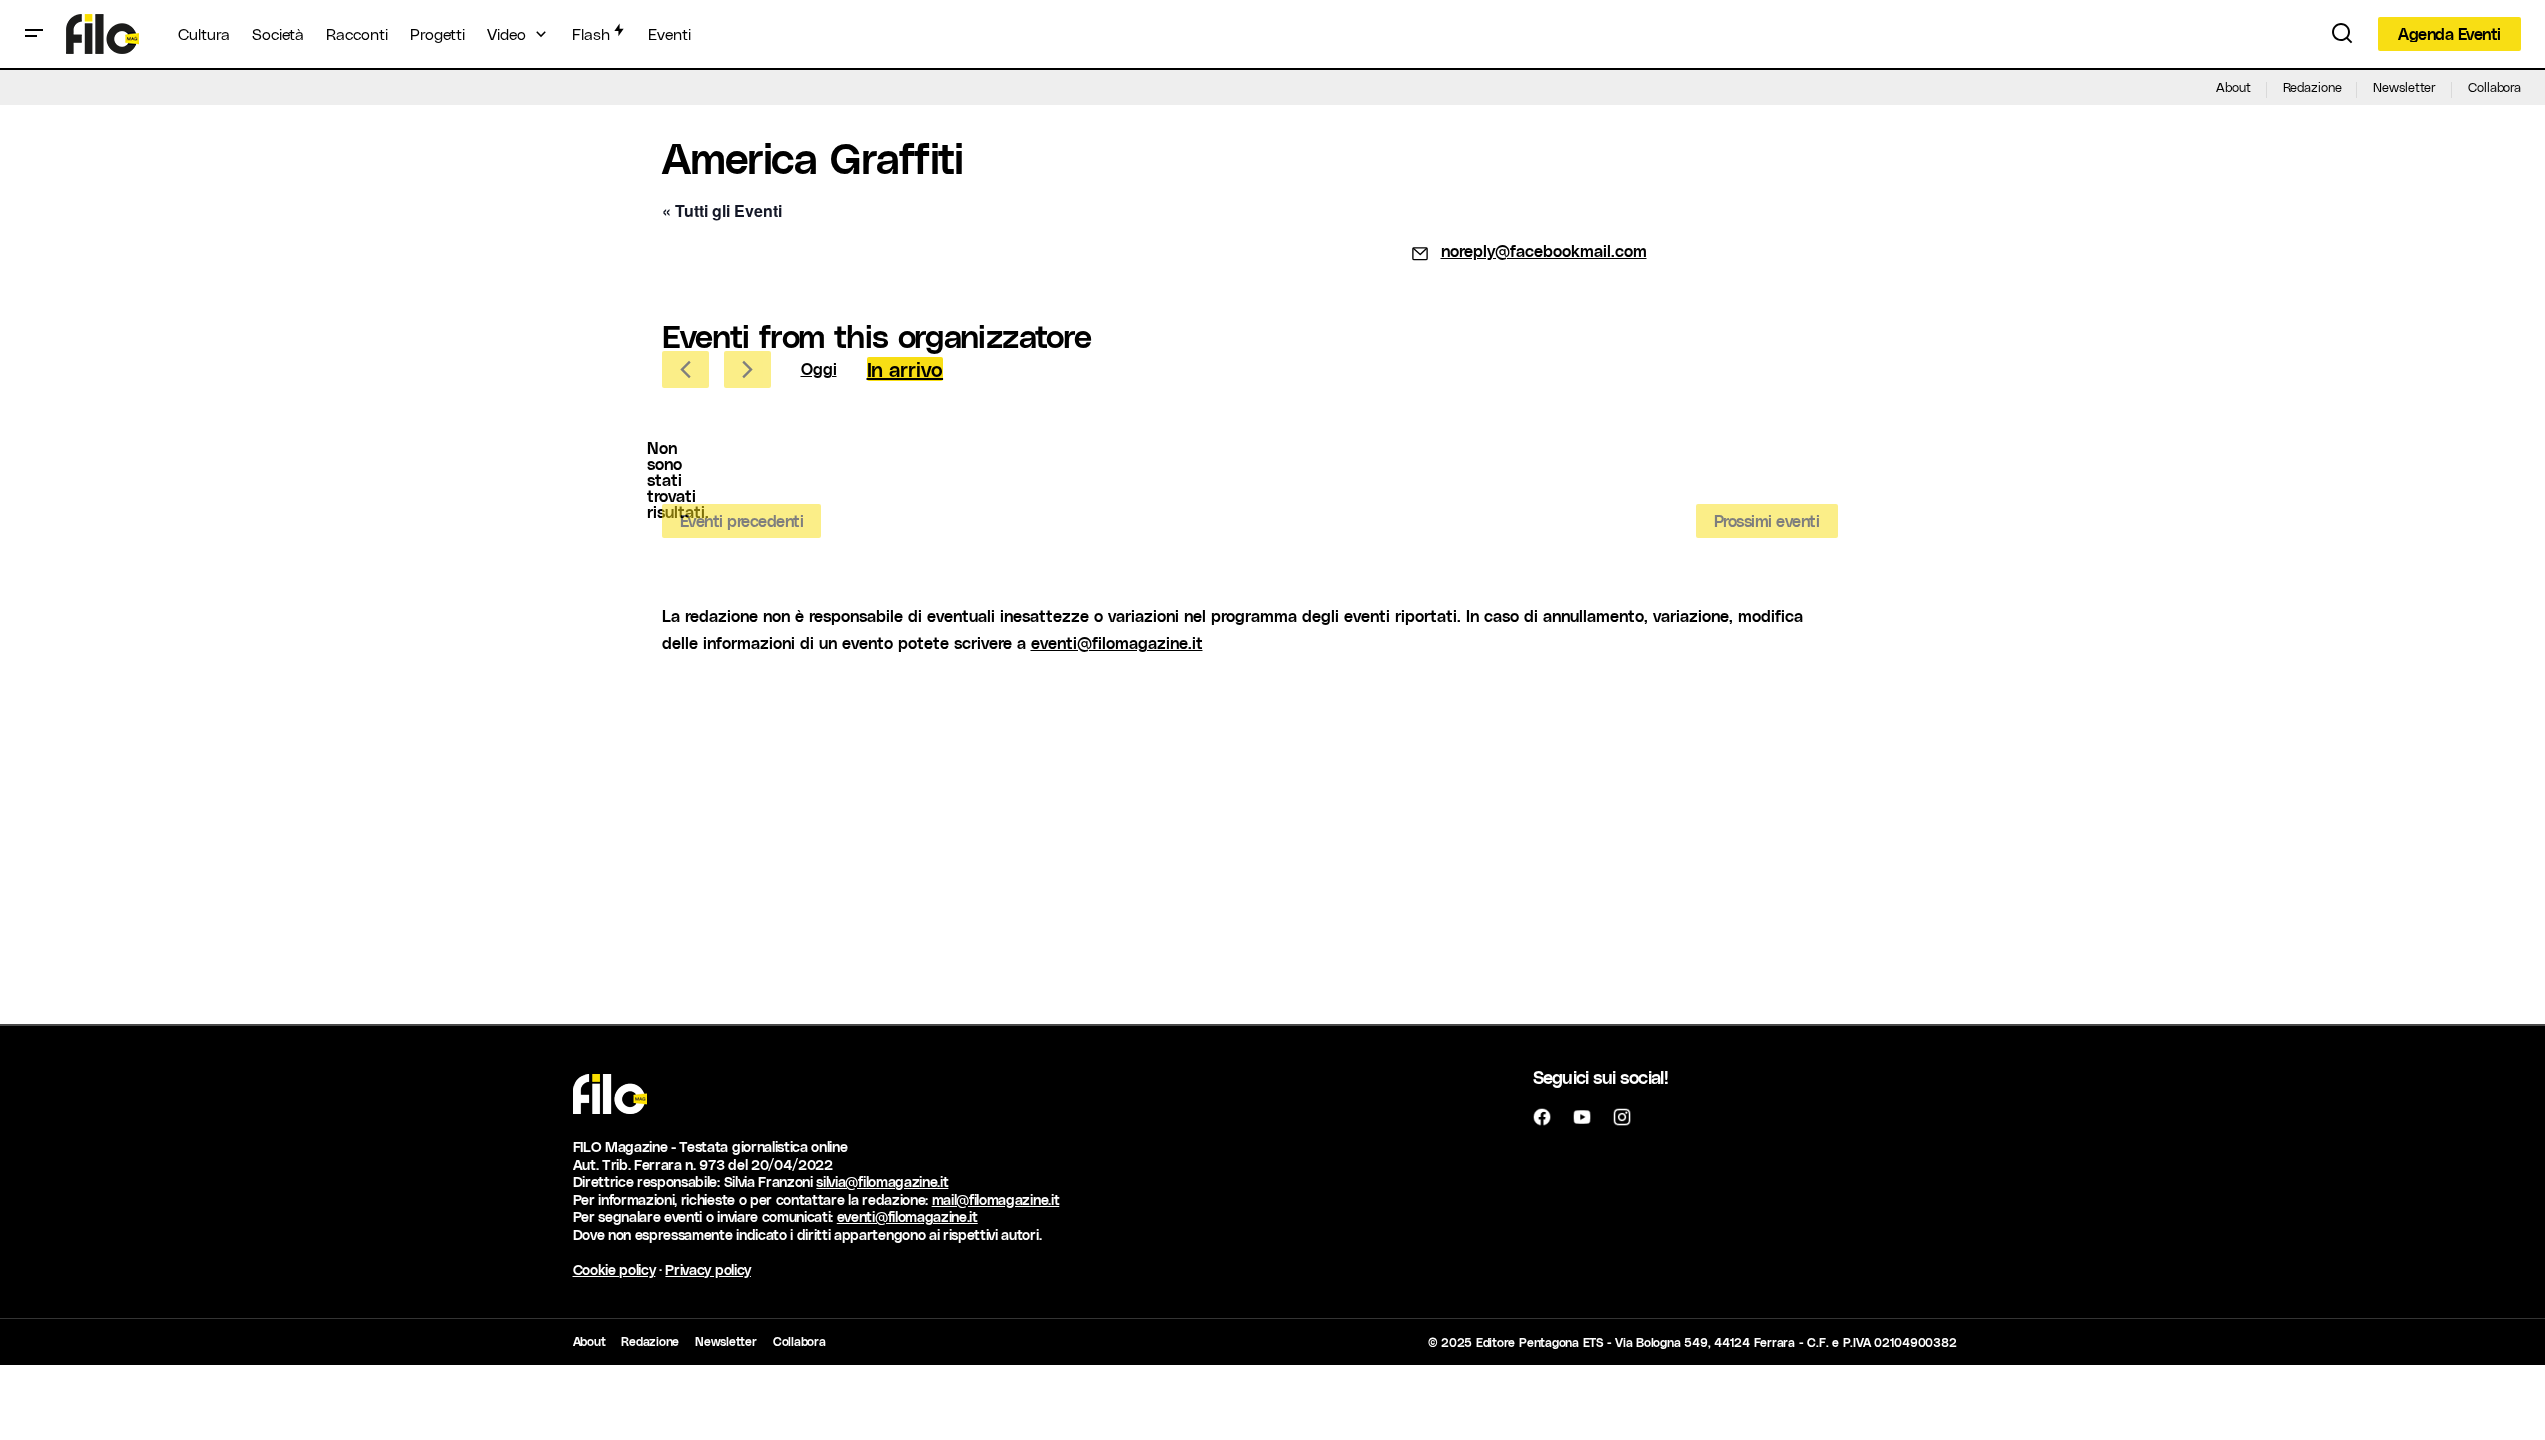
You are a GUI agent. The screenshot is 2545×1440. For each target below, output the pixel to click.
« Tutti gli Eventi (722, 210)
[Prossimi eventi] (747, 369)
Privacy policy (708, 1269)
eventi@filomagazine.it (1117, 642)
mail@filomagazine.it (996, 1199)
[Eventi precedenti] (685, 369)
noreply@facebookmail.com (1544, 250)
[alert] (678, 480)
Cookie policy (614, 1269)
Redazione (2312, 86)
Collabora (2494, 86)
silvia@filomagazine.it (882, 1181)
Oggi (819, 368)
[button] (34, 34)
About (2233, 86)
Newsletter (2404, 86)
